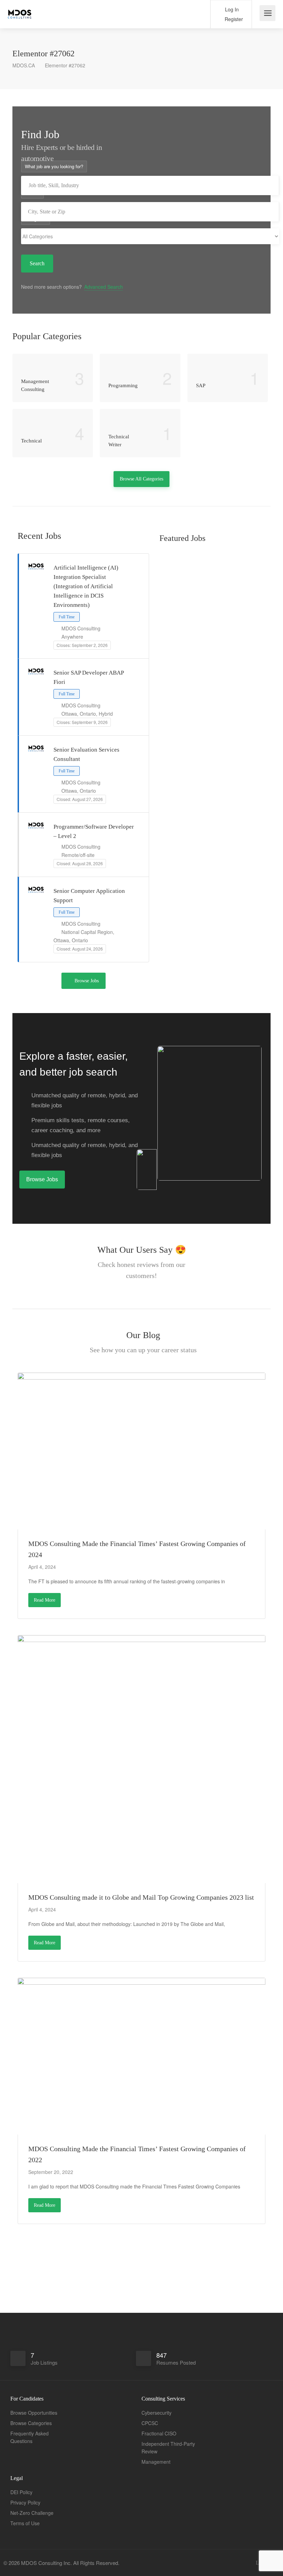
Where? (32, 193)
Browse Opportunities (34, 2413)
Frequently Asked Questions (30, 2437)
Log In (231, 9)
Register (233, 19)
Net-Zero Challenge (32, 2513)
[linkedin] (257, 2563)
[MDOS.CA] (20, 10)
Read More (45, 1600)
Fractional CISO (159, 2433)
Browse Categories (31, 2423)
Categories (36, 219)
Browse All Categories (141, 479)
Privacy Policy (25, 2502)
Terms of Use (25, 2523)
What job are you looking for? (54, 166)
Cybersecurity (157, 2413)
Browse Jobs (87, 981)
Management (156, 2462)
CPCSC (150, 2423)
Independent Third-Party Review (168, 2448)
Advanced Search (104, 287)
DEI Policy (21, 2492)
